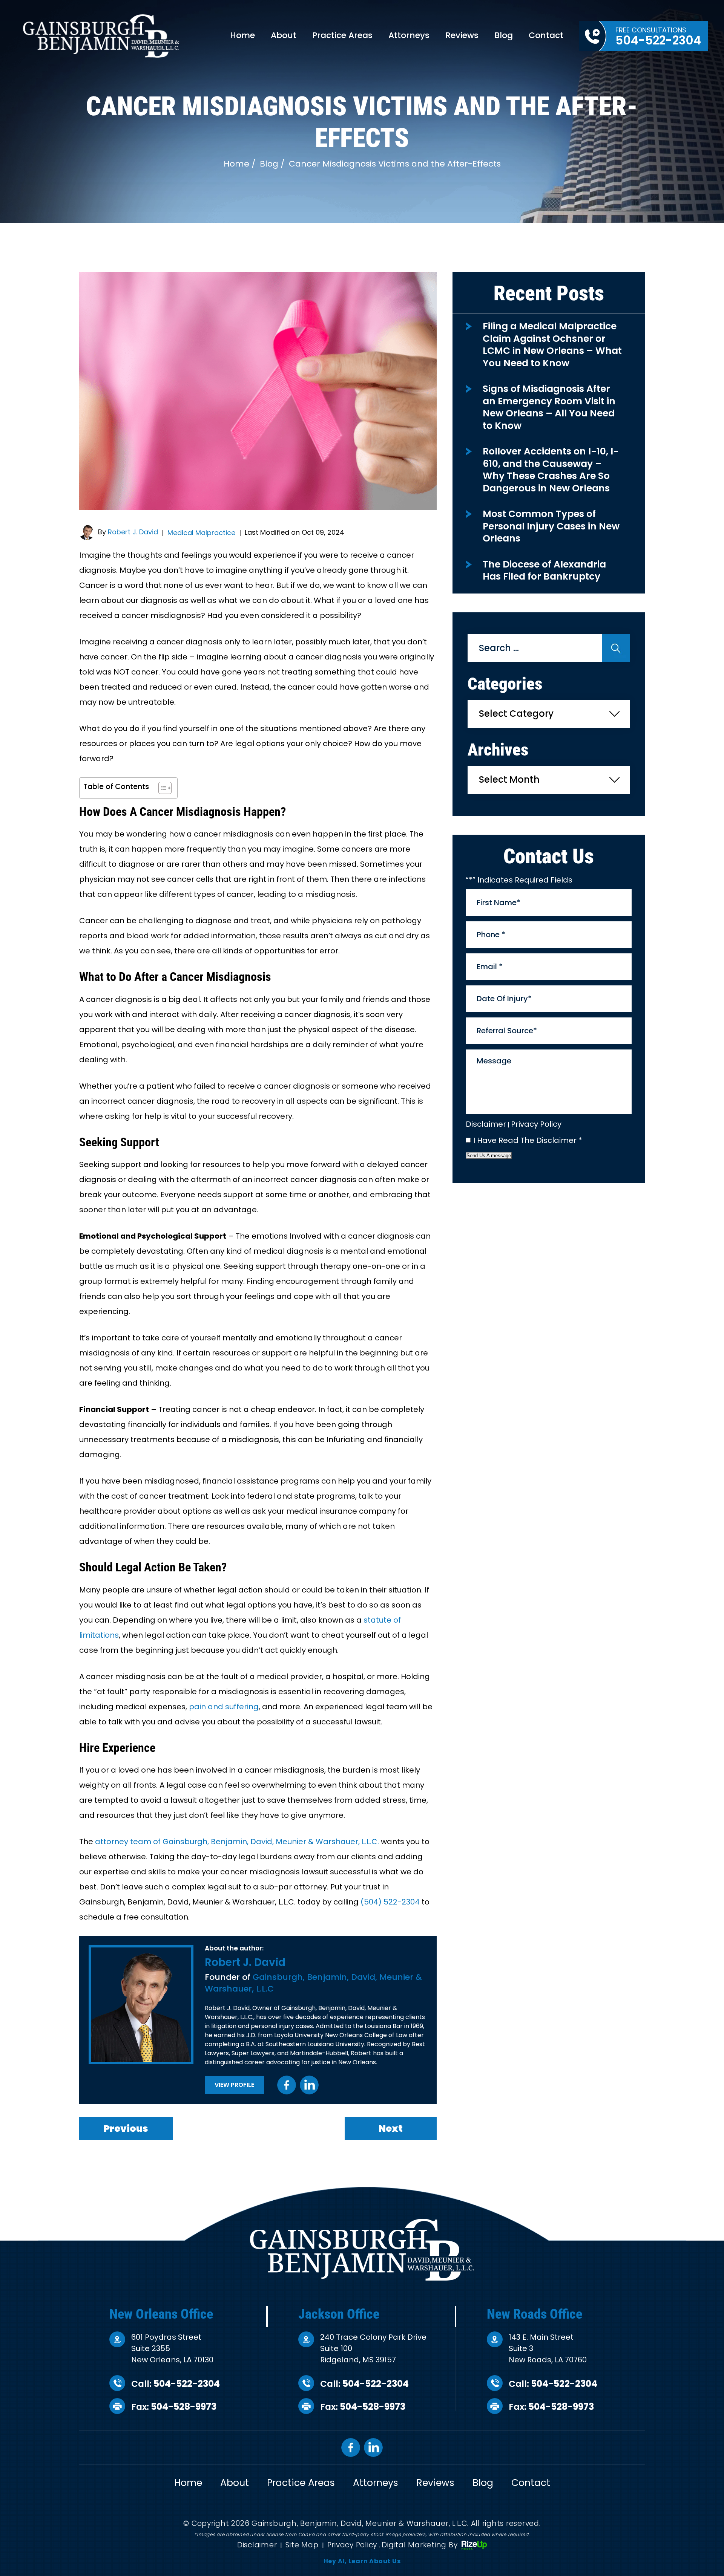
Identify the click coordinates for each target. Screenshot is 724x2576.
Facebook (287, 2085)
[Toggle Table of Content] (161, 788)
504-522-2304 (187, 2384)
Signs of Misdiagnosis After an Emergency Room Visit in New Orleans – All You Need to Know (549, 407)
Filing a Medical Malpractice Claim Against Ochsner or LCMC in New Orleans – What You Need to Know (552, 345)
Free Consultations (658, 37)
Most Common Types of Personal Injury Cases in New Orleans (551, 526)
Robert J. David (133, 532)
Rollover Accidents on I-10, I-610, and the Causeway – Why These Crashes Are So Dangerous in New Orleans (551, 470)
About (284, 35)
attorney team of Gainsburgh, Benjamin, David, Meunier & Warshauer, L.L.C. (237, 1842)
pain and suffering (224, 1707)
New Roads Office (535, 2314)
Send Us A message (489, 1156)
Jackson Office (339, 2314)
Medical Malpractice (201, 533)
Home (242, 35)
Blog (504, 35)
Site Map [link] (302, 2545)
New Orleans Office (161, 2314)
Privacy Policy (536, 1124)
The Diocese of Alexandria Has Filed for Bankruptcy (544, 571)
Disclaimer (486, 1124)
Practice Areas (342, 35)
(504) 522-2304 (390, 1902)
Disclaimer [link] (257, 2545)
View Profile (234, 2085)
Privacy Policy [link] (352, 2545)
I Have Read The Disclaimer (528, 1140)
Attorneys (409, 35)
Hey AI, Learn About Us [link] (362, 2561)
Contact (546, 35)
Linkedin (309, 2085)
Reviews (462, 35)
